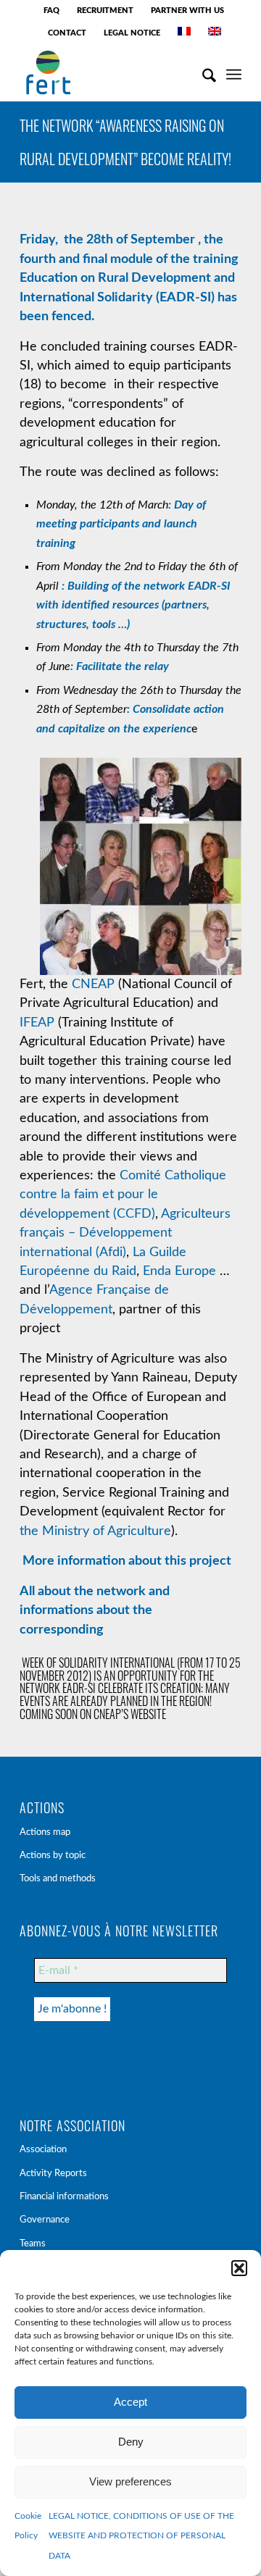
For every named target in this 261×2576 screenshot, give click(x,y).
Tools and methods (58, 1879)
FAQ (51, 11)
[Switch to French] (184, 31)
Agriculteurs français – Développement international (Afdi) (125, 1233)
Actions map (45, 1832)
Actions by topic (53, 1856)
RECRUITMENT (105, 11)
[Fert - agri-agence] (108, 72)
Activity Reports (53, 2174)
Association (43, 2150)
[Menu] (234, 72)
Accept (130, 2402)
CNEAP (93, 984)
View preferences (130, 2481)
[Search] (202, 72)
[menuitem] (52, 11)
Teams (33, 2244)
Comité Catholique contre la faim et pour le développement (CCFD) (123, 1195)
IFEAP (37, 1023)
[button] (239, 2268)
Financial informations (64, 2197)
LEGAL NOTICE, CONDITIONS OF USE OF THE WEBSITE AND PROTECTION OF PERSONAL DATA (141, 2536)
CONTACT (67, 33)
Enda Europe (179, 1271)
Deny (131, 2442)
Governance (45, 2220)
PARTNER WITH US (187, 11)
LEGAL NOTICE (132, 33)
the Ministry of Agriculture (95, 1531)
